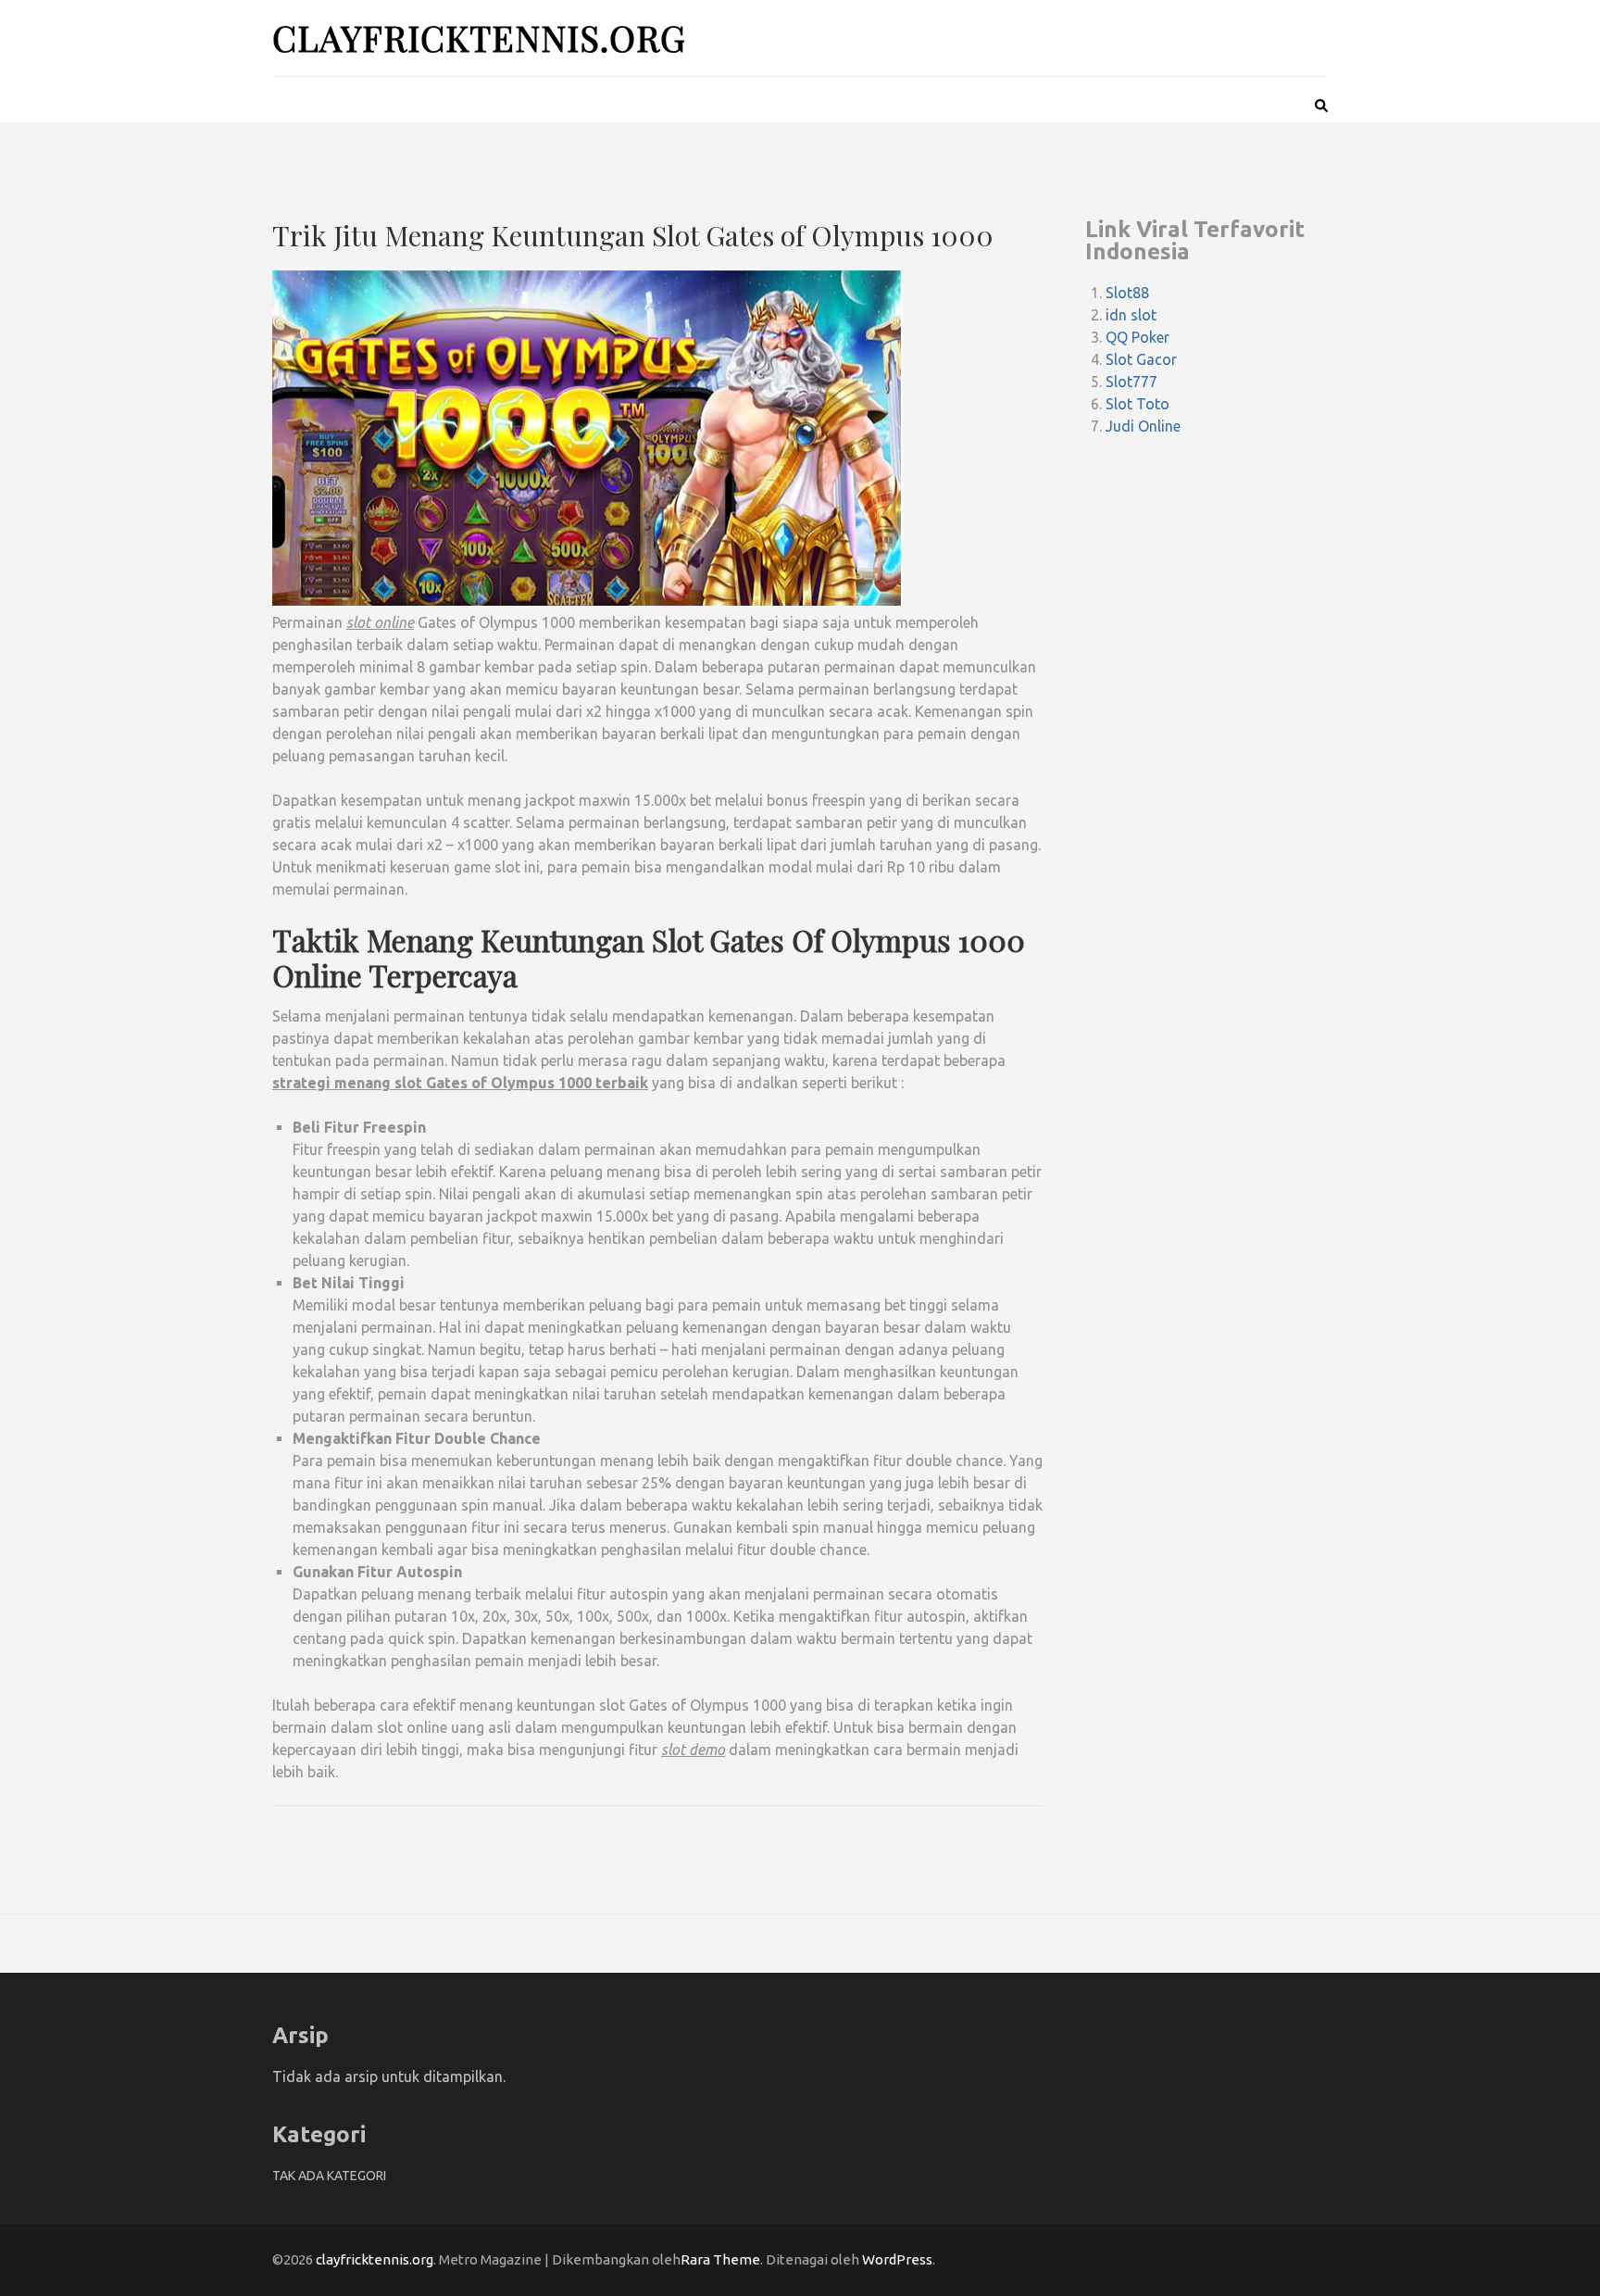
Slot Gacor (1141, 359)
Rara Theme (720, 2259)
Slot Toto (1137, 404)
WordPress (897, 2259)
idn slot (1131, 315)
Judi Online (1143, 426)
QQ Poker (1137, 337)
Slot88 (1127, 293)
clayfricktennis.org (479, 38)
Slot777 (1131, 382)
